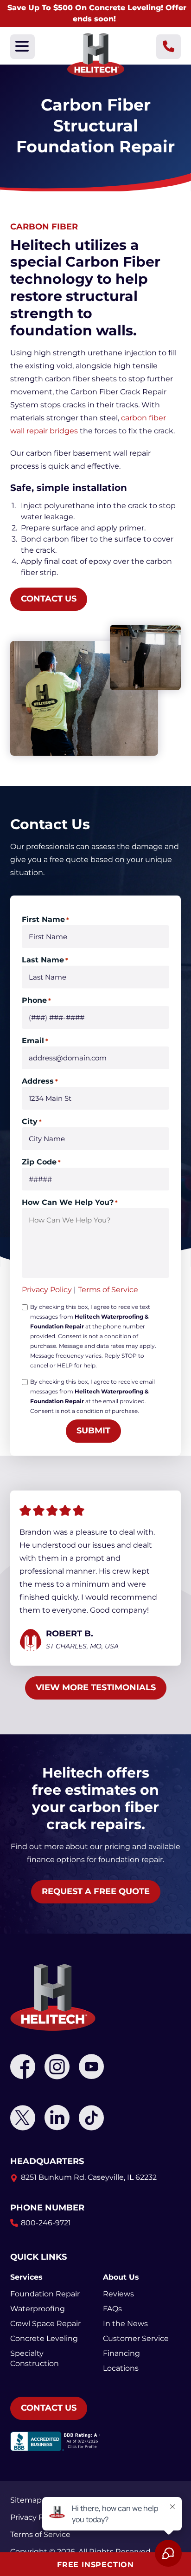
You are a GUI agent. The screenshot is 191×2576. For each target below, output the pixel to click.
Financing (121, 2353)
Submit (93, 1431)
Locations (121, 2368)
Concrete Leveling (44, 2338)
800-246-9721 (46, 2223)
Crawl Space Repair (45, 2324)
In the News (125, 2324)
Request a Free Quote (96, 1891)
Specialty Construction (35, 2358)
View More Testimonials (96, 1687)
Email (35, 1041)
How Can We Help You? (70, 1202)
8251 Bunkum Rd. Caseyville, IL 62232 (89, 2177)
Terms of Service (108, 1290)
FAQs (112, 2309)
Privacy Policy (47, 1290)
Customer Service (136, 2338)
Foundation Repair (45, 2294)
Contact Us (49, 599)
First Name (45, 919)
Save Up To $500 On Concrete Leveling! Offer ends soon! (97, 13)
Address (40, 1081)
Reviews (118, 2294)
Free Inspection (95, 2565)
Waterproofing (38, 2309)
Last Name (45, 960)
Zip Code (41, 1162)
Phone (36, 1000)
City (32, 1121)
